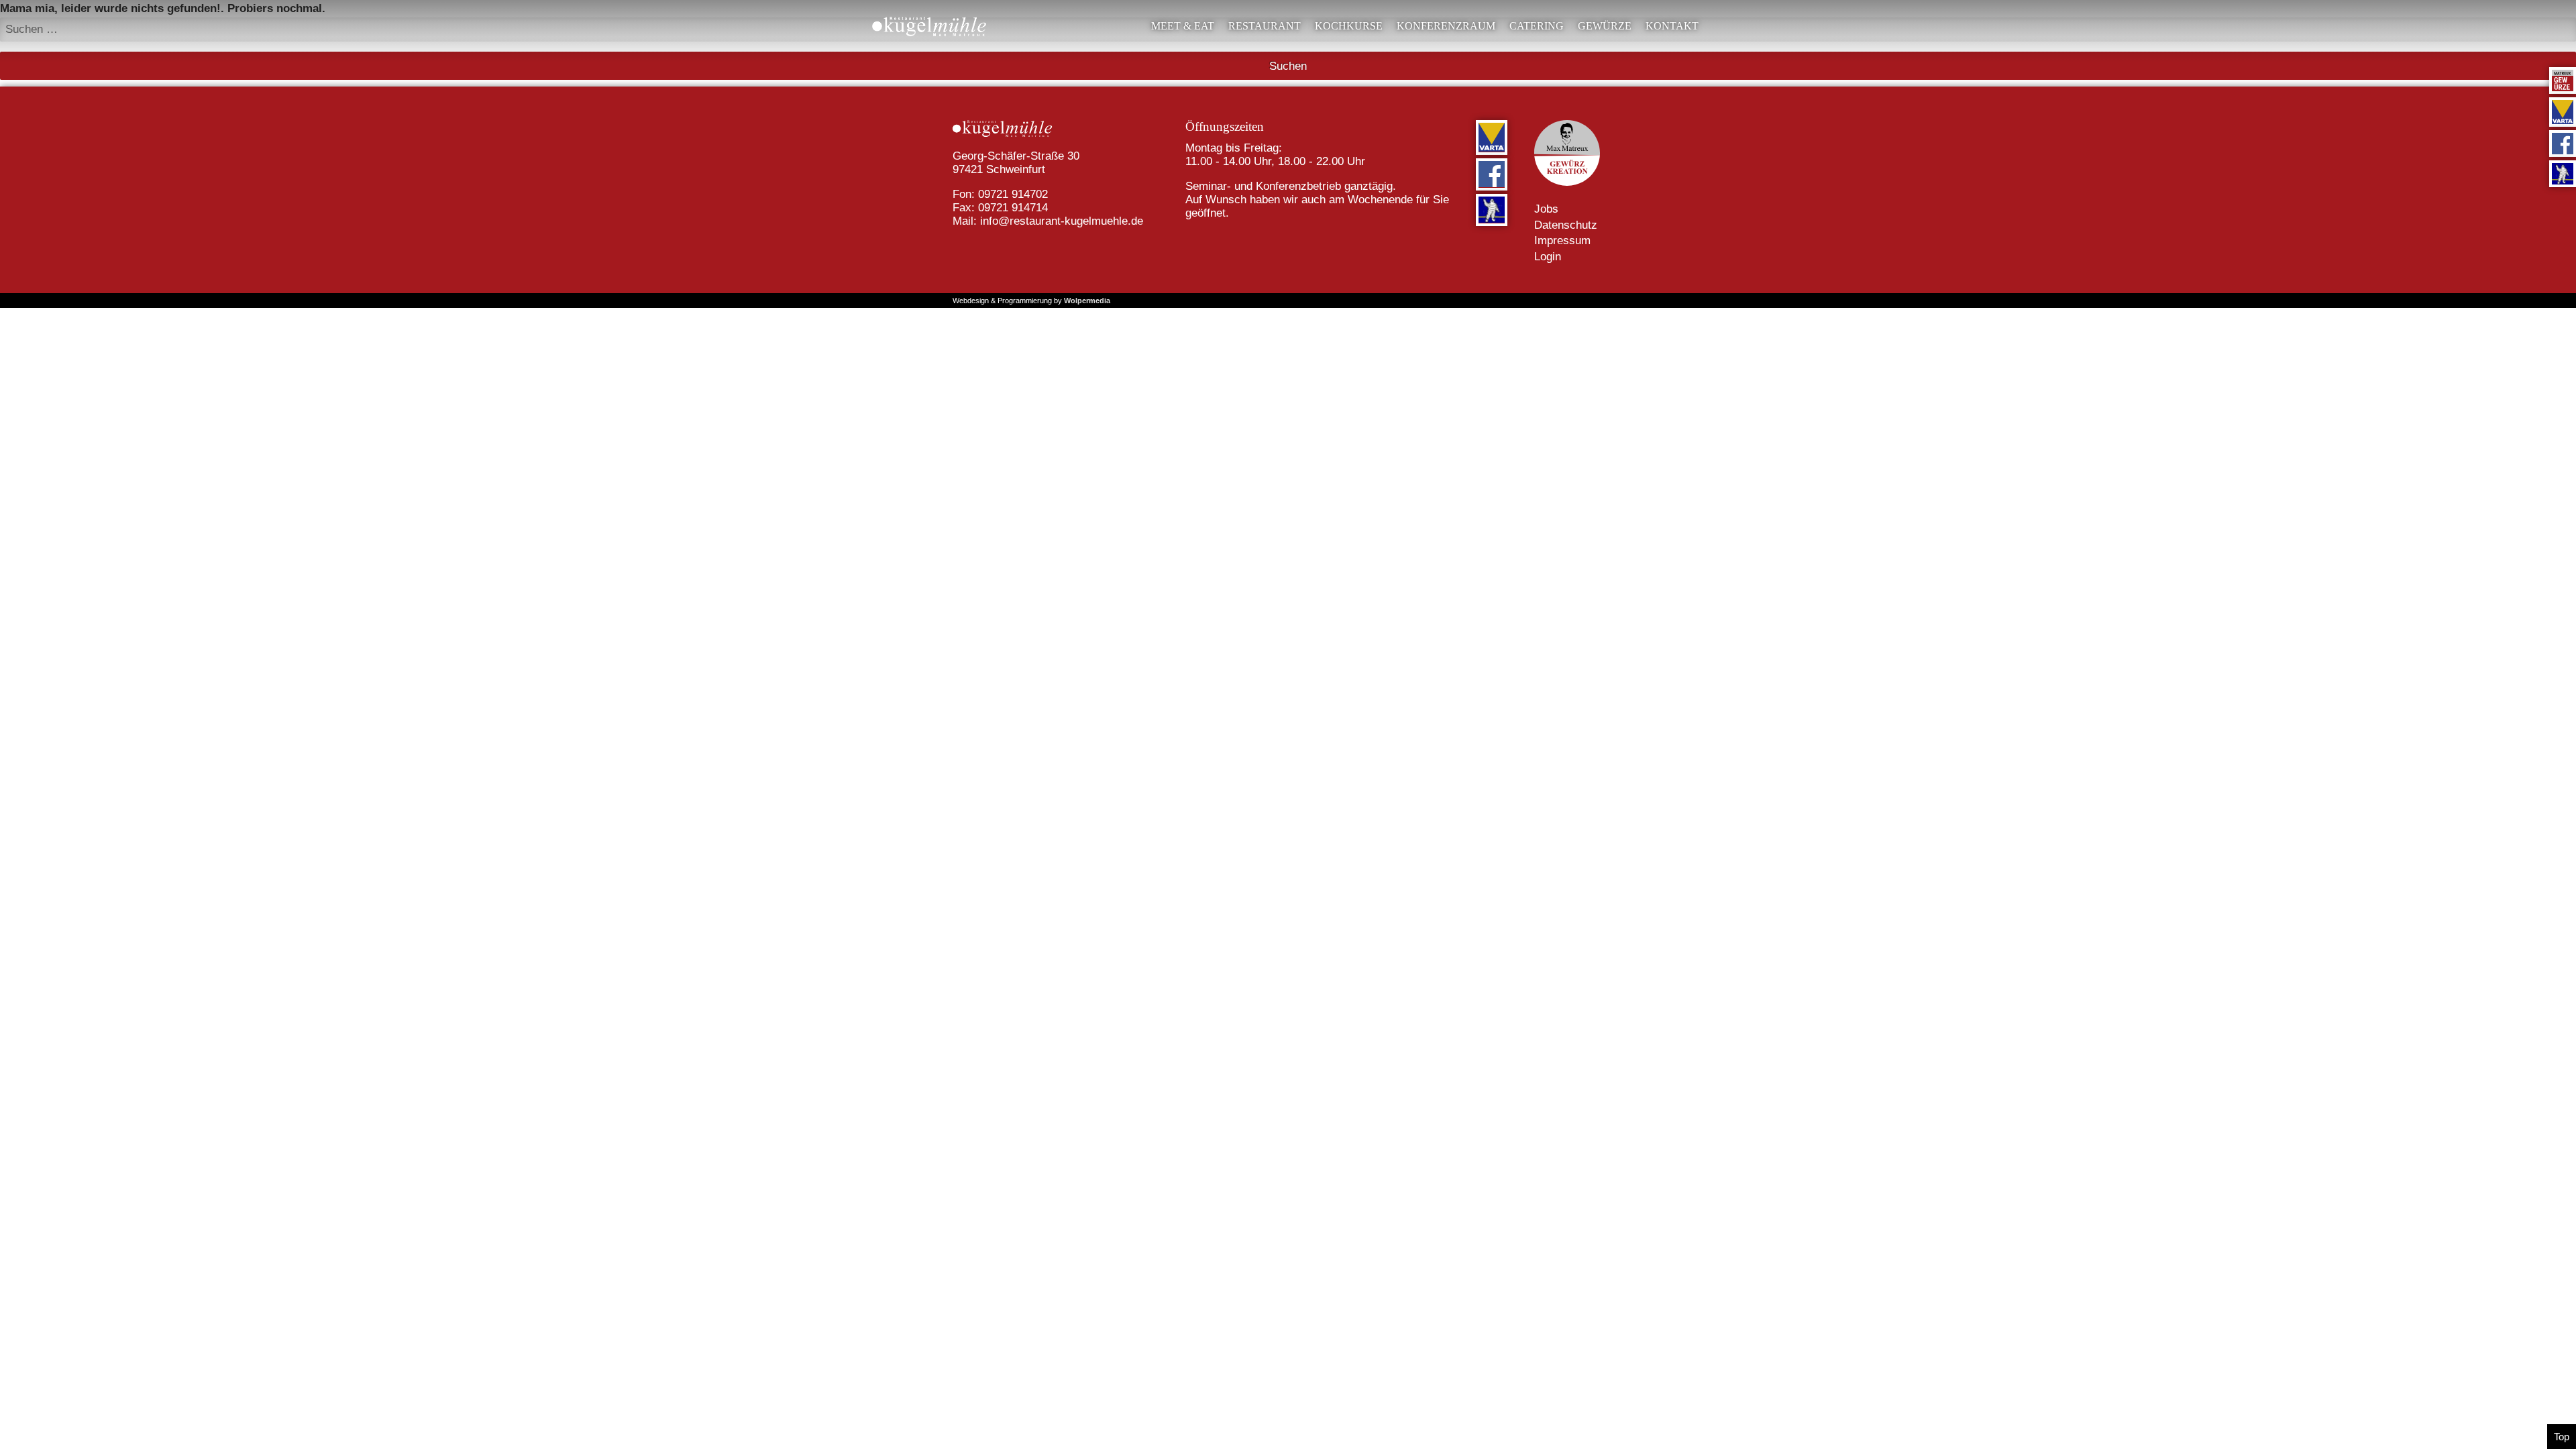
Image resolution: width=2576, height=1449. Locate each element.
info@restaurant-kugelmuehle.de (1062, 221)
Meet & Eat (1183, 26)
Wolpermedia (1087, 301)
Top (2562, 1437)
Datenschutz (1566, 225)
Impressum (1562, 240)
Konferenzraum (1446, 26)
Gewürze (1605, 26)
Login (1548, 257)
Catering (1537, 26)
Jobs (1546, 209)
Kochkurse (1349, 26)
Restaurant (1265, 26)
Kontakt (1672, 26)
